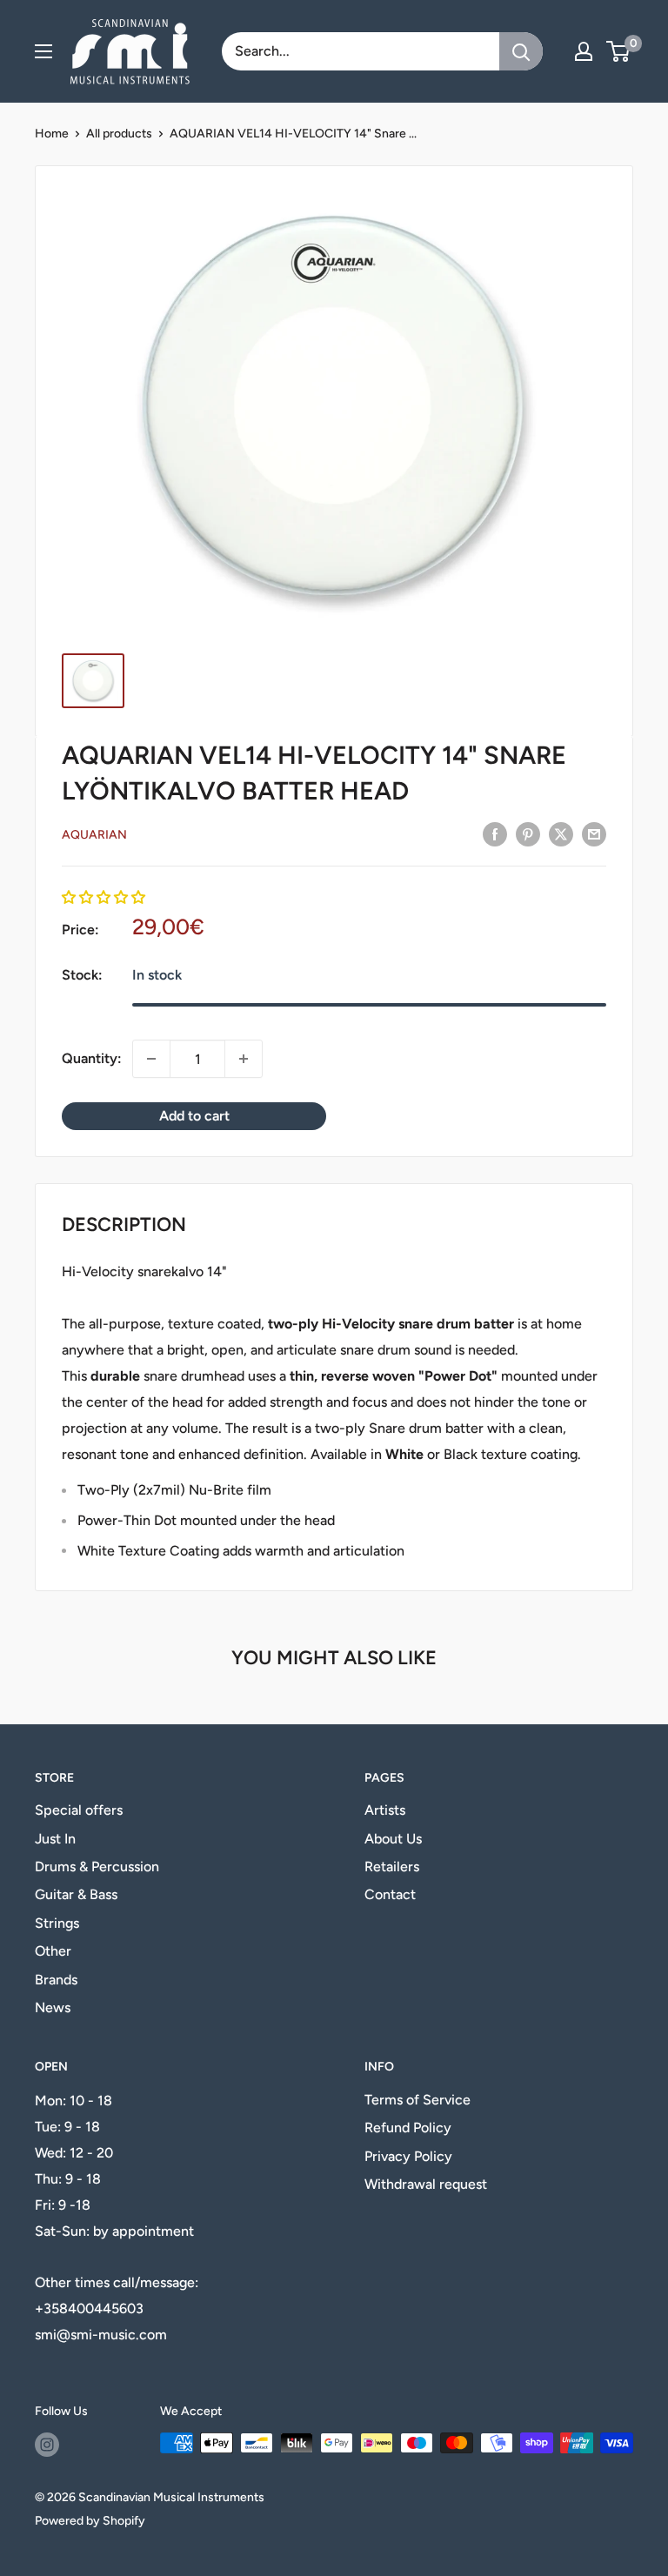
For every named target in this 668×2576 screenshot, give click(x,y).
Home (52, 134)
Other (53, 1951)
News (53, 2007)
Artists (385, 1810)
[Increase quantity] (244, 1059)
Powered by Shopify (90, 2521)
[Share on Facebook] (495, 833)
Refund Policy (408, 2128)
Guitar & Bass (76, 1894)
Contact (390, 1894)
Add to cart (194, 1116)
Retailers (392, 1867)
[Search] (521, 51)
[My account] (584, 51)
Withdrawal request (426, 2184)
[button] (104, 897)
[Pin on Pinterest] (528, 833)
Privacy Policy (408, 2156)
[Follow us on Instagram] (47, 2445)
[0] (619, 51)
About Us (393, 1839)
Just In (55, 1839)
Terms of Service (417, 2100)
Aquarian (94, 835)
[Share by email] (594, 833)
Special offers (79, 1810)
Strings (57, 1923)
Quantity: (92, 1058)
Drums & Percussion (97, 1867)
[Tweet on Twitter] (561, 833)
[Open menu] (43, 51)
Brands (56, 1980)
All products (119, 134)
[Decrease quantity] (151, 1059)
